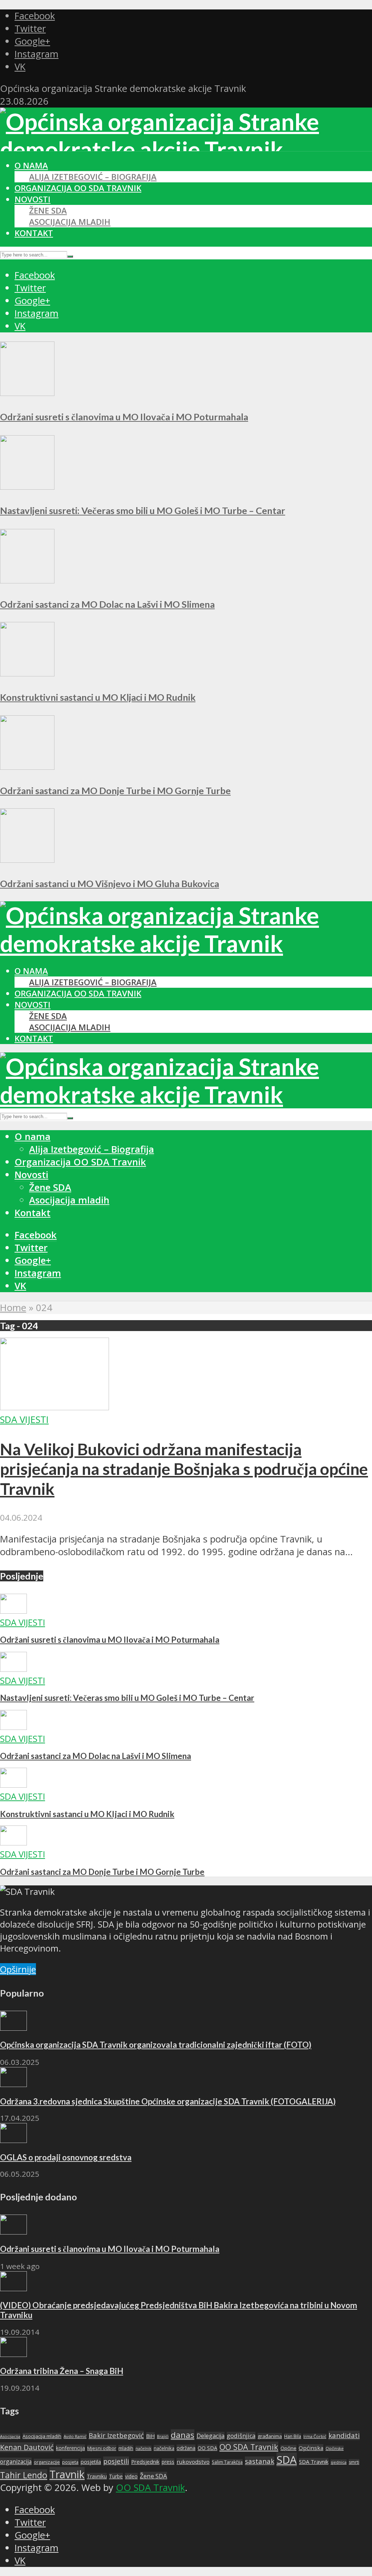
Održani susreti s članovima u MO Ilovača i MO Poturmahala (124, 417)
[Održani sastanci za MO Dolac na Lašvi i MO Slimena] (27, 580)
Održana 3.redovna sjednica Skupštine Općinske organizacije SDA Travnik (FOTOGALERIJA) (168, 2101)
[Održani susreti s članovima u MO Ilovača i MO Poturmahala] (27, 393)
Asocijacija (10, 2436)
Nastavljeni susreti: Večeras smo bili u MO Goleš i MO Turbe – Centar (143, 510)
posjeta (70, 2462)
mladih (126, 2448)
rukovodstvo (193, 2462)
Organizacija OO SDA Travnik (78, 188)
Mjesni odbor (102, 2448)
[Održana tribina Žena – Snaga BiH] (13, 2353)
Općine (288, 2448)
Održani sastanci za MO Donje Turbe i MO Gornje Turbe (115, 790)
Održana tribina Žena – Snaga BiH (62, 2371)
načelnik (143, 2448)
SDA (287, 2460)
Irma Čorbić (315, 2436)
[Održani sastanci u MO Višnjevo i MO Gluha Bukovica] (27, 859)
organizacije (47, 2462)
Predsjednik (145, 2462)
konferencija (70, 2448)
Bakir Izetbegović (116, 2435)
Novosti (33, 199)
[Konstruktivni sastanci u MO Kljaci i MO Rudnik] (27, 673)
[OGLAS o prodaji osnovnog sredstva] (13, 2140)
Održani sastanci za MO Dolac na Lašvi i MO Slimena (107, 604)
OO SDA (207, 2448)
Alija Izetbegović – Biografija (93, 177)
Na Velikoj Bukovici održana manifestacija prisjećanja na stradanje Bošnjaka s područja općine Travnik (184, 1469)
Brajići (163, 2437)
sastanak (260, 2461)
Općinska (311, 2448)
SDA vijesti (24, 1420)
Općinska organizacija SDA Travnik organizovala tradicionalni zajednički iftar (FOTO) (156, 2045)
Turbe (116, 2476)
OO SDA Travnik (249, 2447)
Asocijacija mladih (70, 222)
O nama (31, 165)
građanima (270, 2436)
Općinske (335, 2448)
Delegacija (211, 2436)
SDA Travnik (314, 2462)
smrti (354, 2462)
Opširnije (18, 1969)
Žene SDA (48, 211)
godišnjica (241, 2436)
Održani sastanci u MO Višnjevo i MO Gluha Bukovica (110, 883)
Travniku (97, 2476)
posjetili (116, 2461)
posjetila (91, 2462)
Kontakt (34, 233)
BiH (150, 2436)
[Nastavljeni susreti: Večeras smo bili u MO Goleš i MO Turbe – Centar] (27, 486)
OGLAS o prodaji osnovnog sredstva (66, 2157)
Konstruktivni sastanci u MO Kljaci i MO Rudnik (98, 697)
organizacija (16, 2462)
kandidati (344, 2435)
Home (13, 1308)
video (131, 2476)
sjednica (339, 2462)
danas (183, 2435)
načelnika (164, 2448)
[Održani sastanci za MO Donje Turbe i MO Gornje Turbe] (27, 766)
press (168, 2462)
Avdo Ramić (75, 2436)
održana (186, 2448)
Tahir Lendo (24, 2475)
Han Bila (293, 2436)
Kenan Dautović (27, 2447)
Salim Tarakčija (227, 2462)
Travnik (67, 2474)
